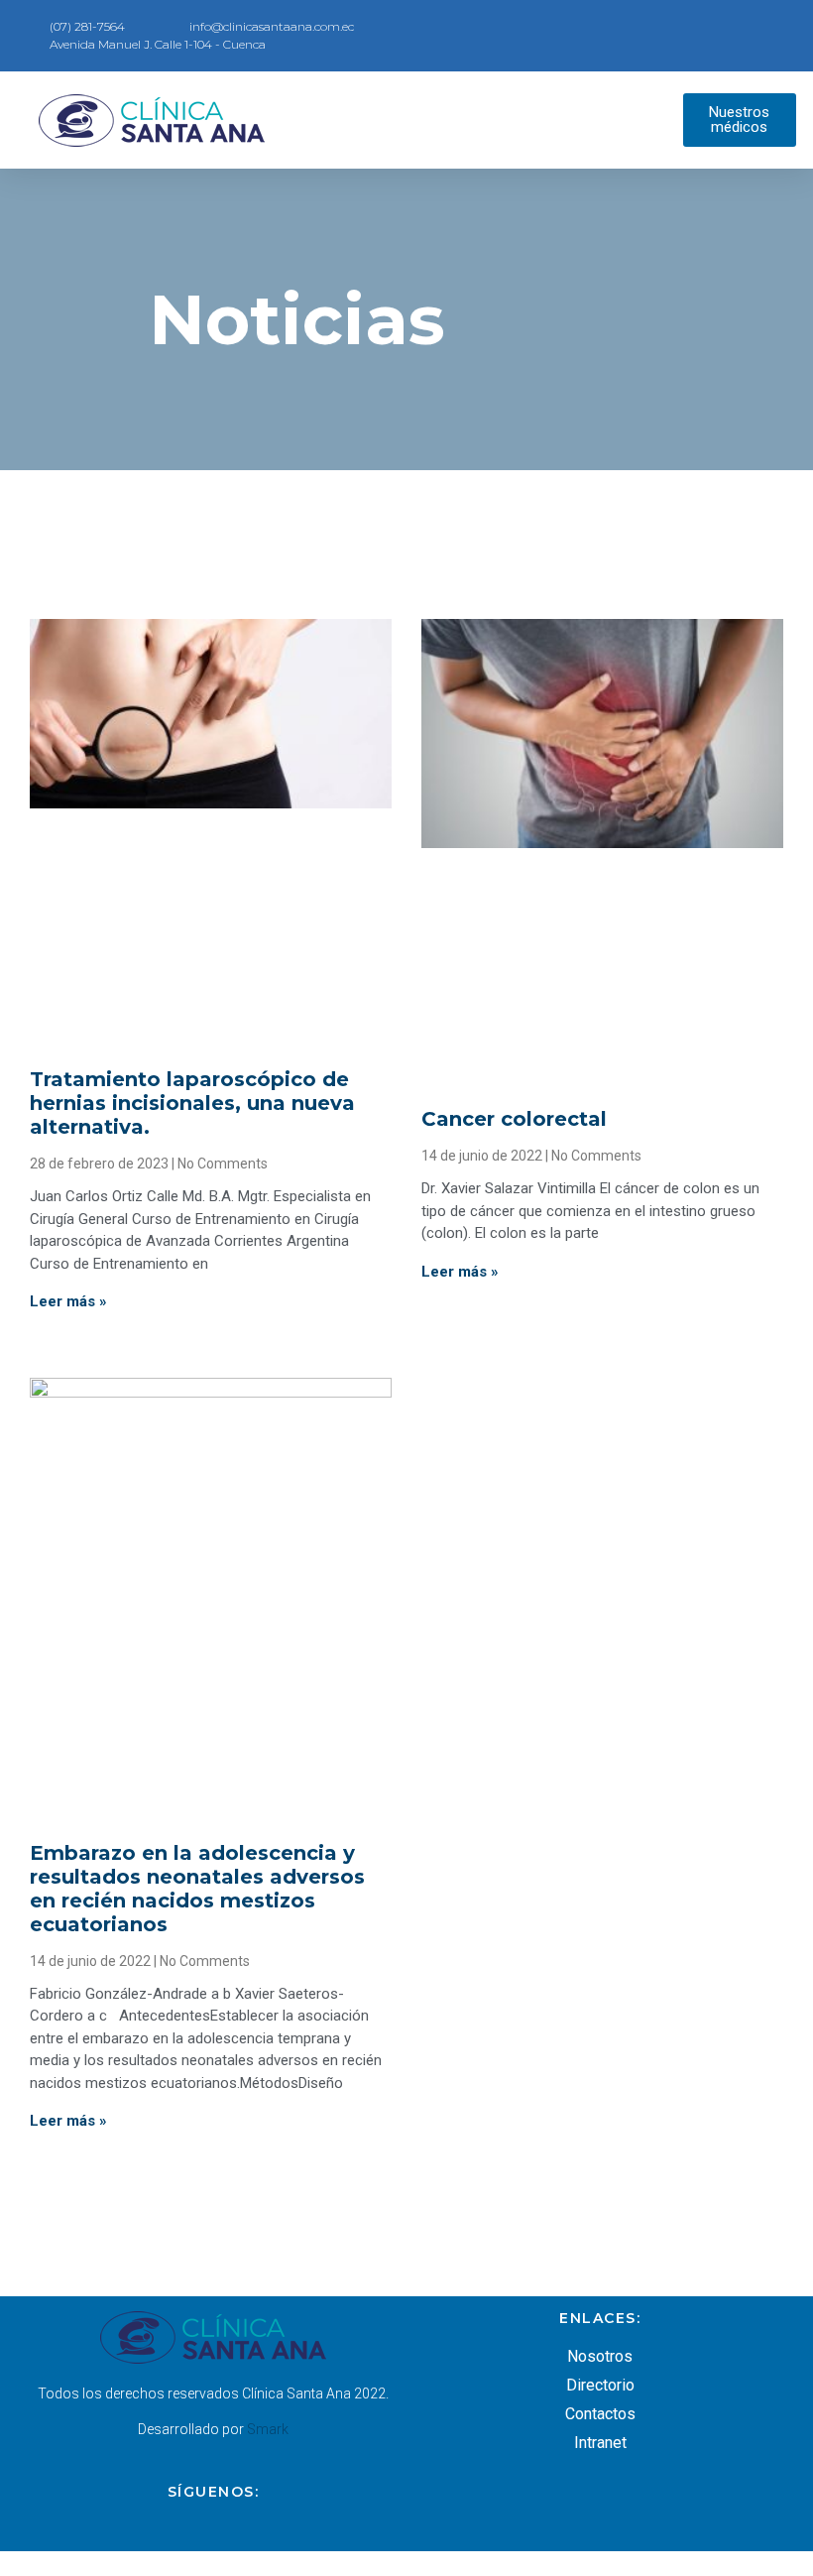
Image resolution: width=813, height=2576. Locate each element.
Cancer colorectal (514, 1119)
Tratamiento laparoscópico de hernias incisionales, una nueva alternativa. (192, 1103)
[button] (485, 121)
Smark (268, 2429)
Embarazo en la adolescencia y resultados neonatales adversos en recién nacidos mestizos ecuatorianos (197, 1889)
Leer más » (68, 1301)
